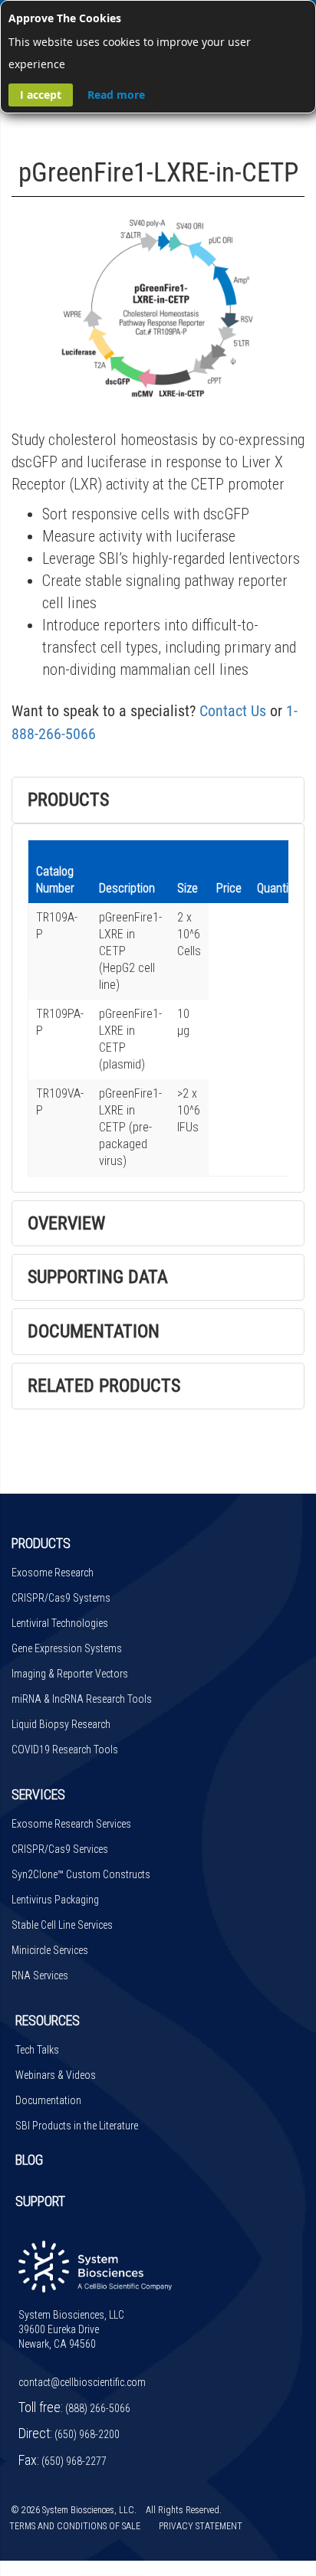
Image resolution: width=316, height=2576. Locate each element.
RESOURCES (48, 2020)
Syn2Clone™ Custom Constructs (81, 1874)
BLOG (29, 2160)
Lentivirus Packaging (55, 1900)
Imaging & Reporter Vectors (70, 1674)
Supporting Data (98, 1277)
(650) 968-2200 (87, 2434)
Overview (66, 1223)
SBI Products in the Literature (77, 2126)
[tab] (158, 800)
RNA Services (40, 1975)
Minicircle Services (50, 1950)
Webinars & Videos (56, 2075)
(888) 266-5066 (98, 2408)
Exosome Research (53, 1573)
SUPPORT (40, 2201)
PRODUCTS (41, 1543)
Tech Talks (37, 2050)
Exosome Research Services (71, 1824)
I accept (41, 95)
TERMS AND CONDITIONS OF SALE (75, 2526)
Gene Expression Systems (67, 1648)
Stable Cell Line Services (62, 1925)
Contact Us (233, 711)
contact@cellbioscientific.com (82, 2382)
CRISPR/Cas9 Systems (61, 1598)
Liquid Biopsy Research (61, 1724)
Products (68, 800)
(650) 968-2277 (74, 2461)
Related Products (104, 1386)
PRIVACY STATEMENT (201, 2526)
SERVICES (38, 1794)
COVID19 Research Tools (65, 1750)
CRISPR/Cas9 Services (60, 1849)
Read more (116, 95)
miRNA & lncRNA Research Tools (82, 1699)
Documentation (94, 1331)
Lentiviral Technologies (60, 1623)
